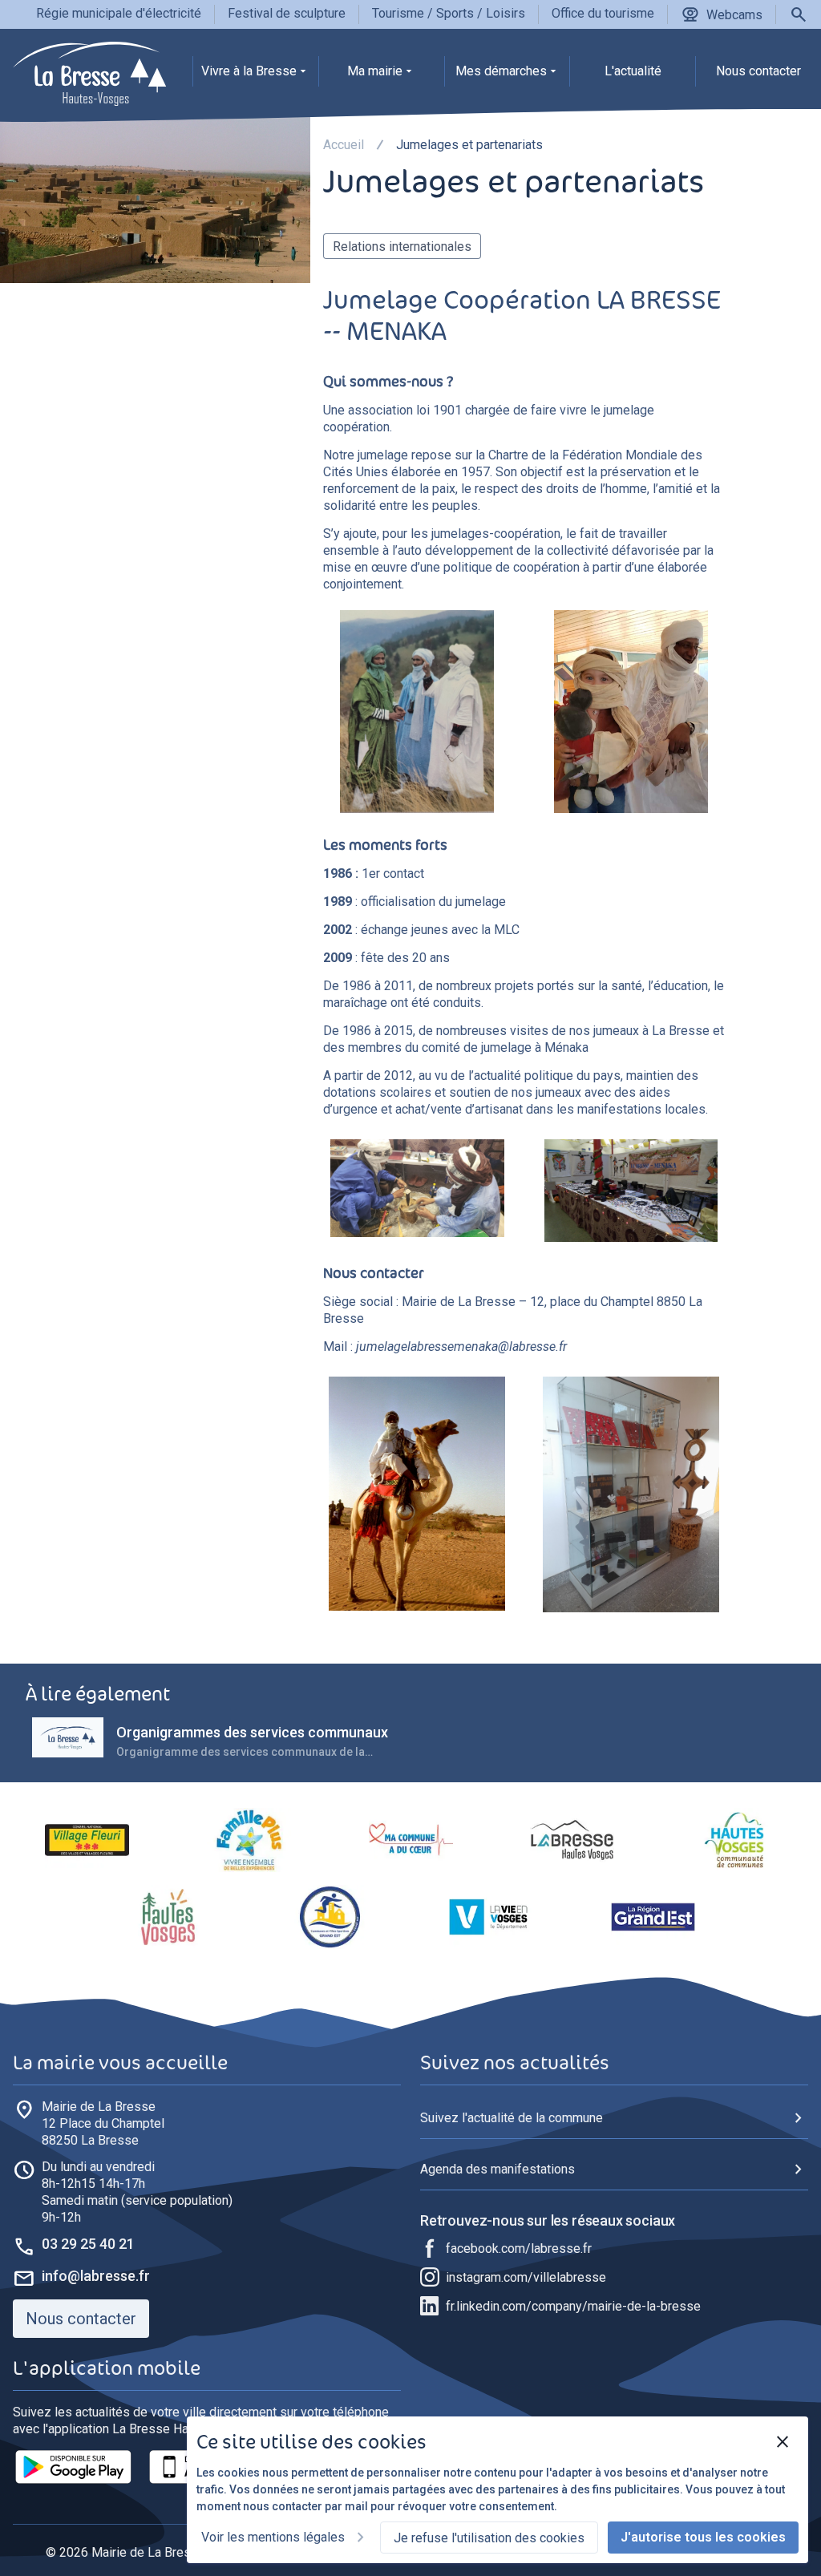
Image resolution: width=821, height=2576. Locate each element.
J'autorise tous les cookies (703, 2537)
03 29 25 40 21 (88, 2244)
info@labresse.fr (96, 2276)
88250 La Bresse (103, 2123)
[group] (255, 75)
